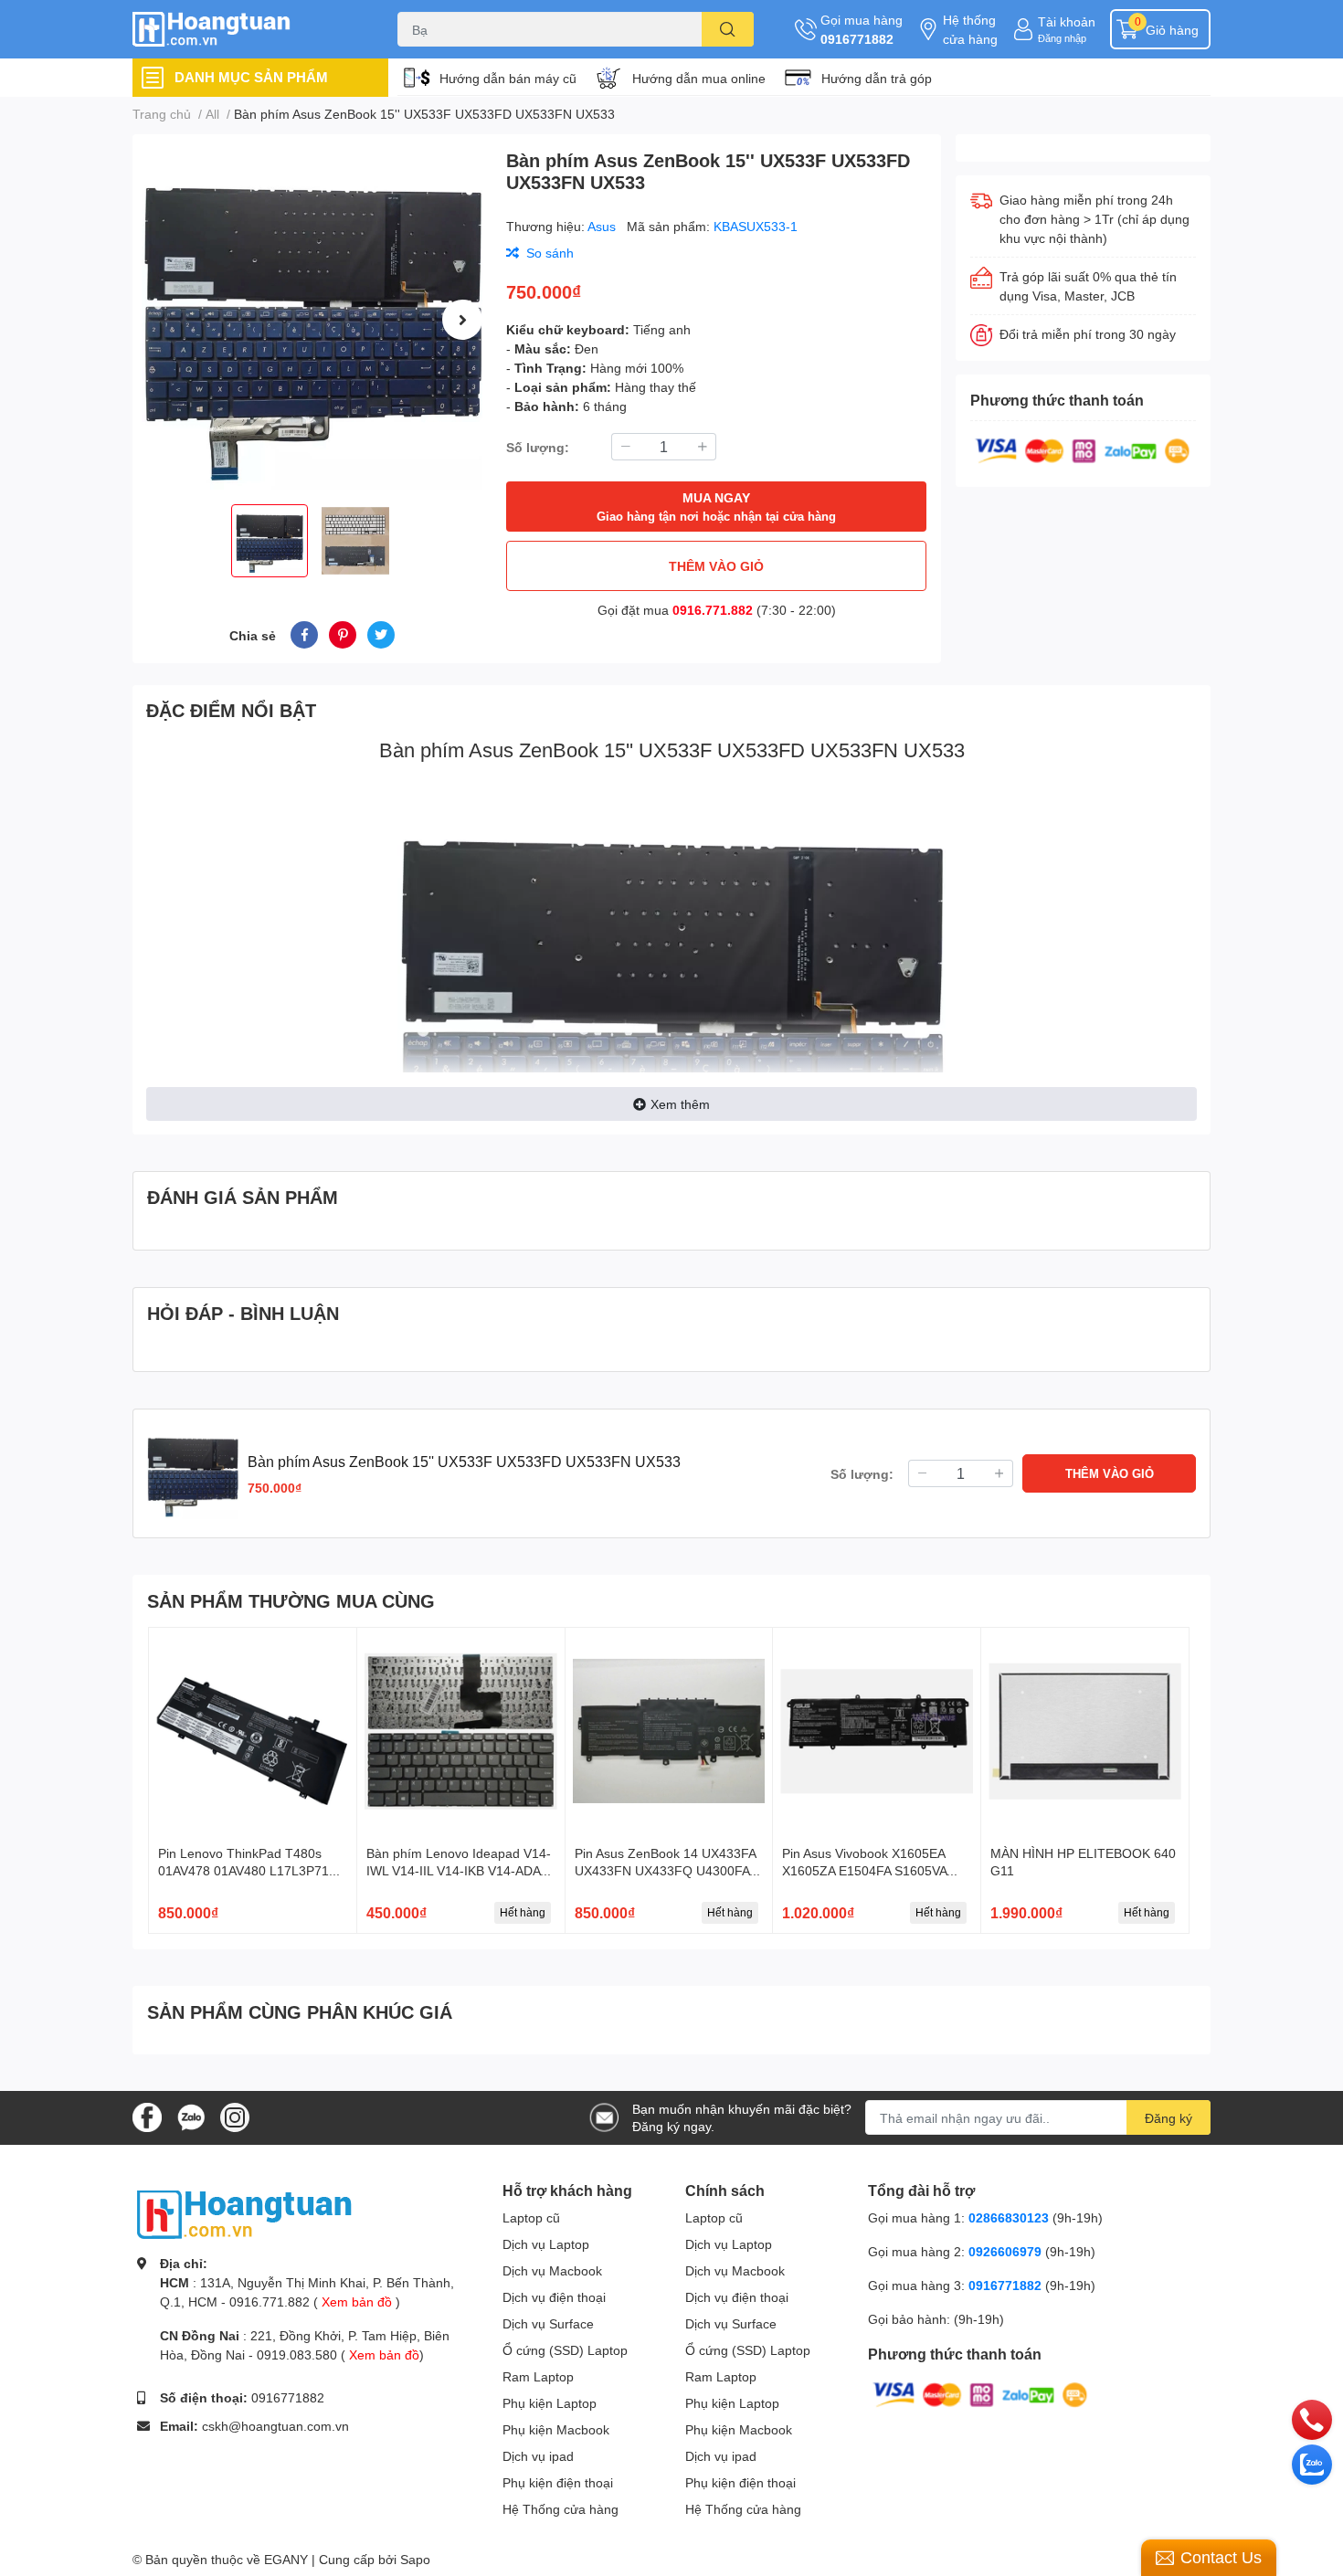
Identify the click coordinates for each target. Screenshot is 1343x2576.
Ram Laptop (538, 2376)
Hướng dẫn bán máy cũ (508, 78)
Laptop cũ (531, 2217)
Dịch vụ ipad (538, 2456)
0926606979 (1005, 2251)
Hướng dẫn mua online (699, 78)
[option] (312, 319)
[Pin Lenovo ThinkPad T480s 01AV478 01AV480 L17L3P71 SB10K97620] (253, 1731)
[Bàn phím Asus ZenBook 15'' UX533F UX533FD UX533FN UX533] (312, 319)
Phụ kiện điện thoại (558, 2482)
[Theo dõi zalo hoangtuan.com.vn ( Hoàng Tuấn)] (191, 2116)
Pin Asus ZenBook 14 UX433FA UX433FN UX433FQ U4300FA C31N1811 (665, 1871)
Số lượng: (538, 447)
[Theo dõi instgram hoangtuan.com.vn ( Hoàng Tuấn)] (235, 2116)
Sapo (415, 2559)
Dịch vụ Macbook (552, 2270)
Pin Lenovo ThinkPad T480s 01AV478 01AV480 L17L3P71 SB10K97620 (243, 1871)
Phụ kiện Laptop (550, 2403)
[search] (728, 29)
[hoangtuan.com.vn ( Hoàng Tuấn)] (246, 30)
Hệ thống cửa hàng (970, 29)
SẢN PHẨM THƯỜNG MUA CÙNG (291, 1600)
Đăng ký (1169, 2118)
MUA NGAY (716, 507)
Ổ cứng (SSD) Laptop (565, 2350)
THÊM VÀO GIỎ (716, 566)
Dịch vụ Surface (548, 2323)
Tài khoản (1067, 21)
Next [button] (462, 320)
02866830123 (1009, 2217)
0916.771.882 (713, 610)
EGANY (286, 2559)
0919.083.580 (297, 2354)
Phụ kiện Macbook (556, 2429)
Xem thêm (680, 1104)
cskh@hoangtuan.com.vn (275, 2426)
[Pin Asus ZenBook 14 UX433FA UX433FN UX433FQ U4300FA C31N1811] (669, 1731)
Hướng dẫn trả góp (877, 78)
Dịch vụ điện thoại (554, 2297)
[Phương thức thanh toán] (1083, 449)
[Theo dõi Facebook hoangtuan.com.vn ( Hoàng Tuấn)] (147, 2116)
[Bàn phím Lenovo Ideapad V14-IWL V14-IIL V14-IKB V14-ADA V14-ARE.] (461, 1731)
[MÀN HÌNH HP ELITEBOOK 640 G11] (1085, 1731)
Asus (603, 226)
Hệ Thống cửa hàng (560, 2509)
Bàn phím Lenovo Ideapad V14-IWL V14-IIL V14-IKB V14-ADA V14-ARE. (459, 1871)
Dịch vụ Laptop (546, 2244)
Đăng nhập (1062, 38)
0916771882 (857, 39)
